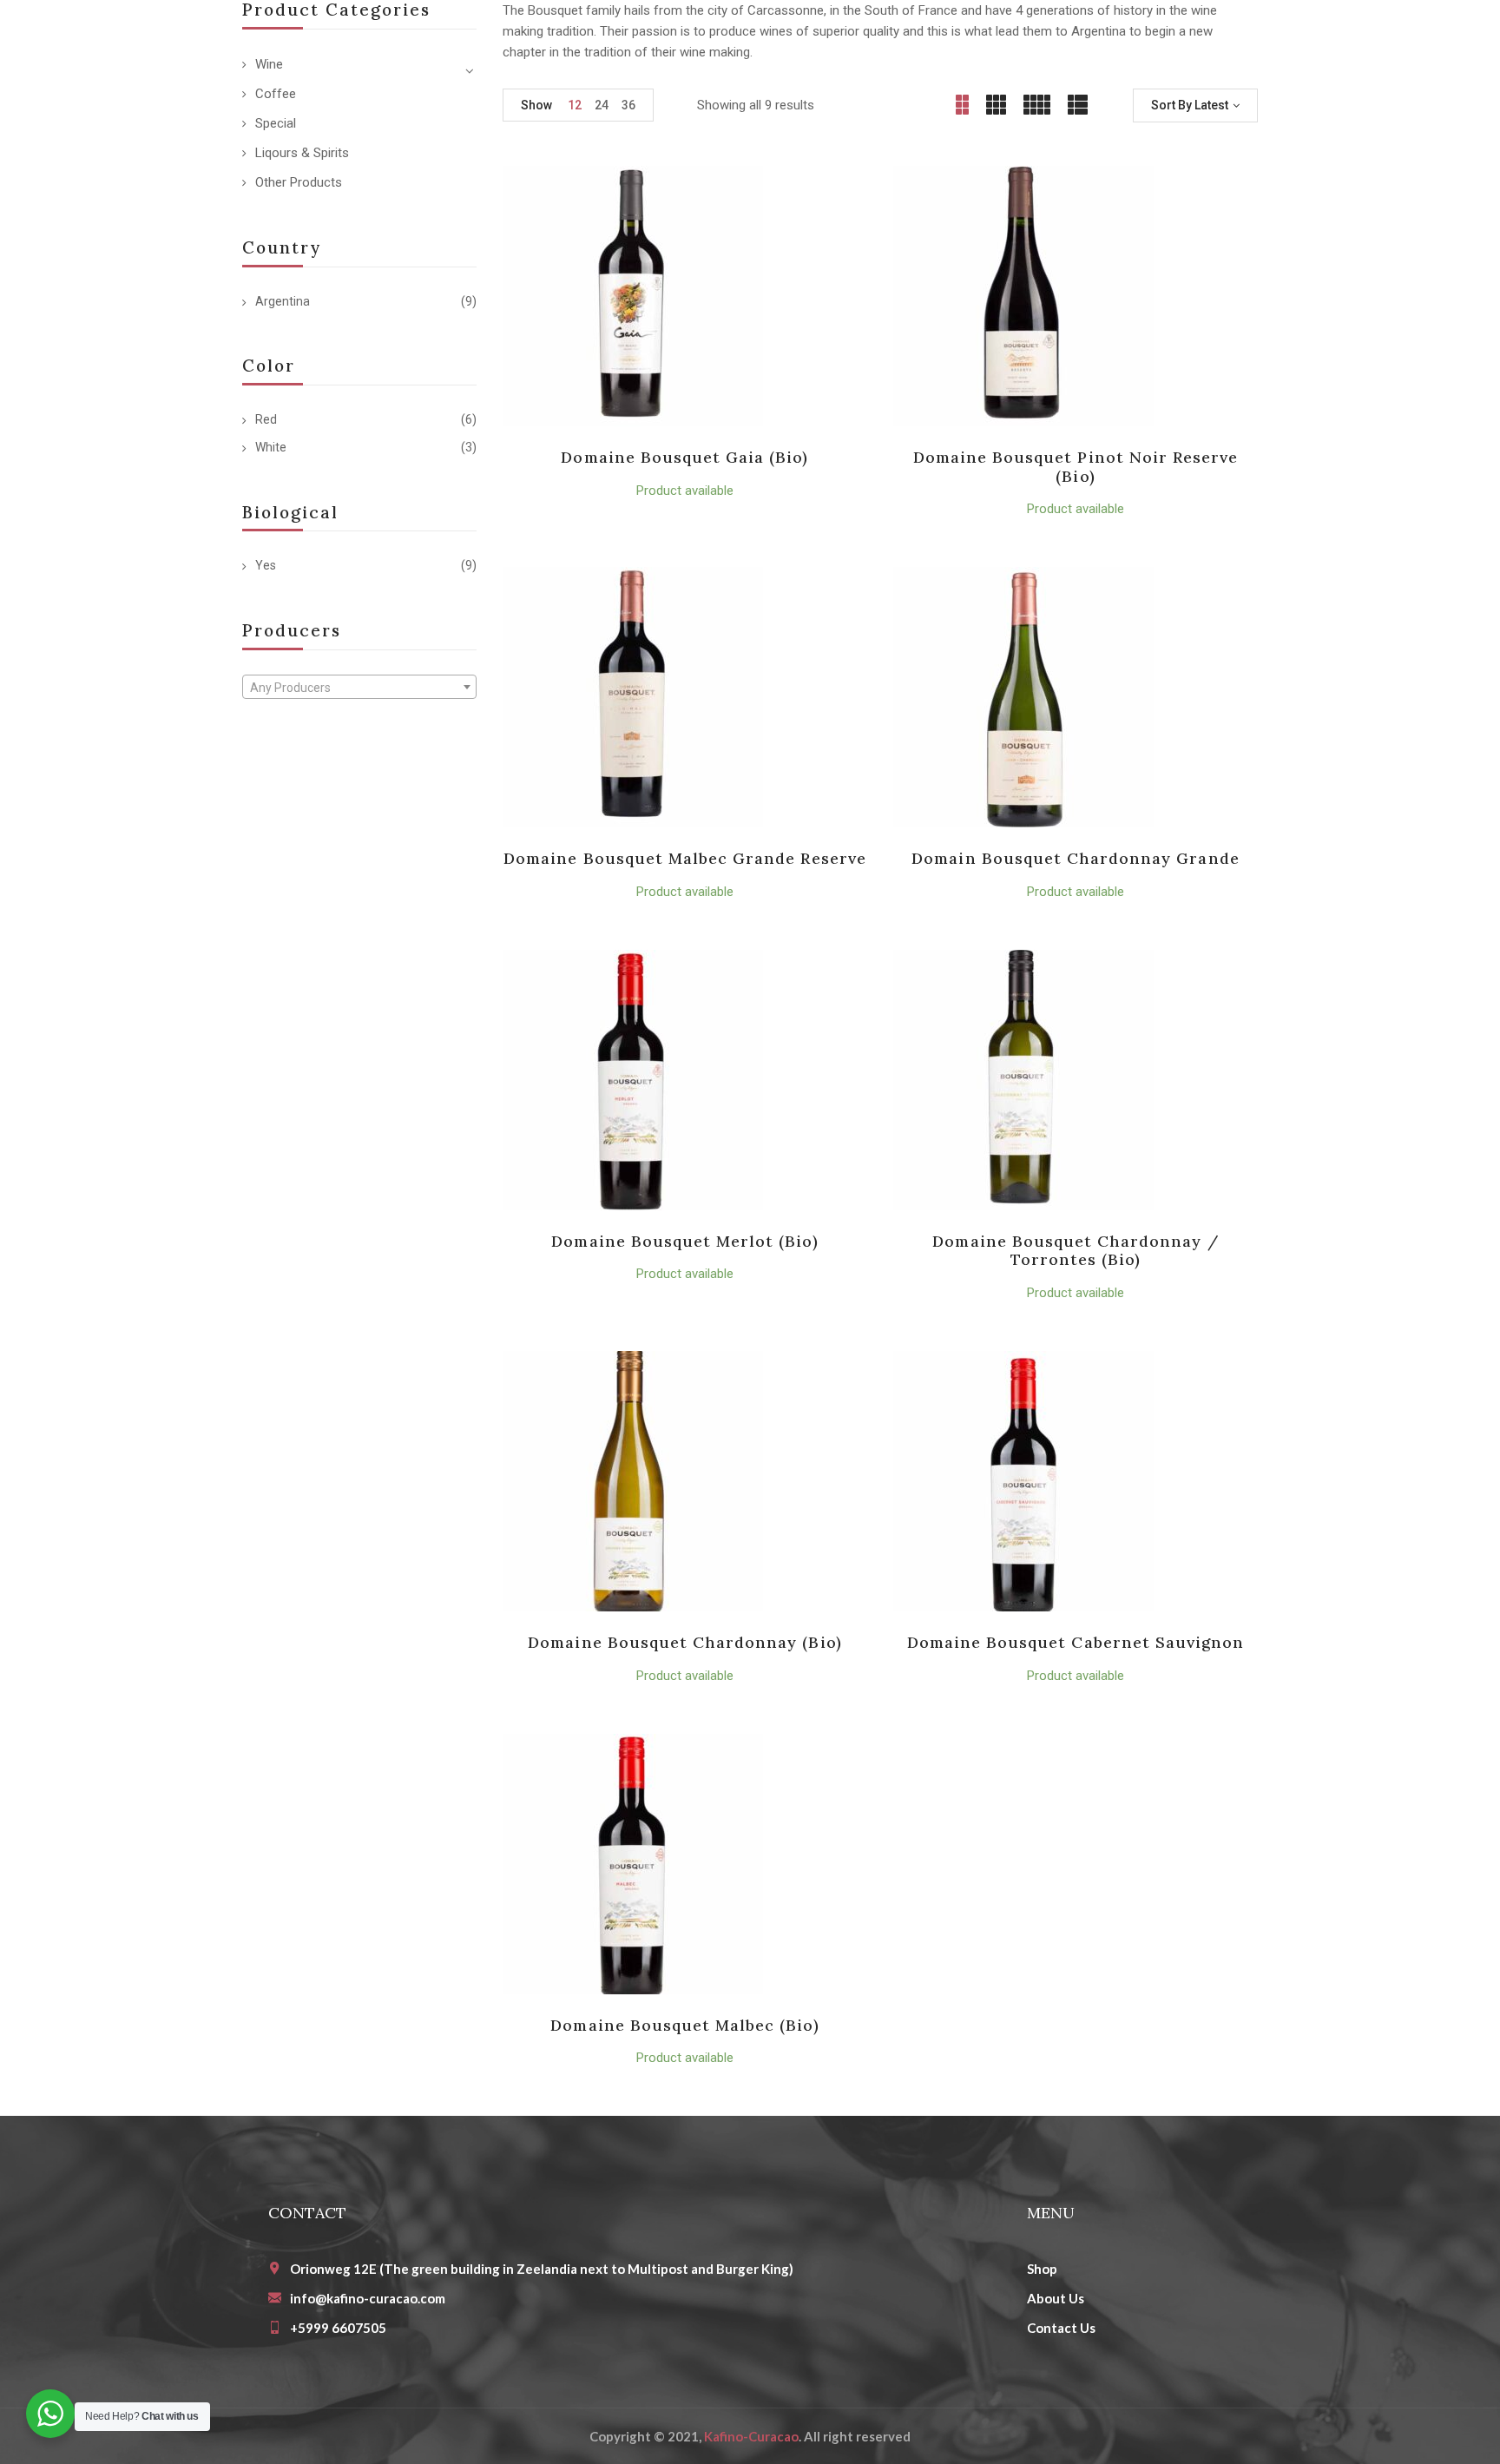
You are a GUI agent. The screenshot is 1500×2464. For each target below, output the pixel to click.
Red (266, 419)
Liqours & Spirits (302, 153)
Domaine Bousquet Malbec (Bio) (684, 2025)
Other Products (299, 182)
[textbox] (359, 688)
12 (575, 105)
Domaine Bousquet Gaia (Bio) (684, 457)
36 (628, 105)
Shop (1042, 2269)
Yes (266, 565)
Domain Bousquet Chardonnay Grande (1075, 858)
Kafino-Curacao (751, 2436)
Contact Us (1061, 2328)
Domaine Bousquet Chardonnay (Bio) (684, 1642)
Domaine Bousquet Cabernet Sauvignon (1076, 1642)
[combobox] (359, 687)
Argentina (283, 301)
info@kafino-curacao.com (368, 2298)
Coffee (276, 94)
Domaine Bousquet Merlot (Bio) (684, 1241)
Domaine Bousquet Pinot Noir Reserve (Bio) (1076, 467)
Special (276, 123)
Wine (269, 64)
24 (602, 105)
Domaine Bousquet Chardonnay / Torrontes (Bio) (1075, 1251)
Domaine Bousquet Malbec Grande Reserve (685, 858)
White (271, 447)
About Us (1056, 2298)
